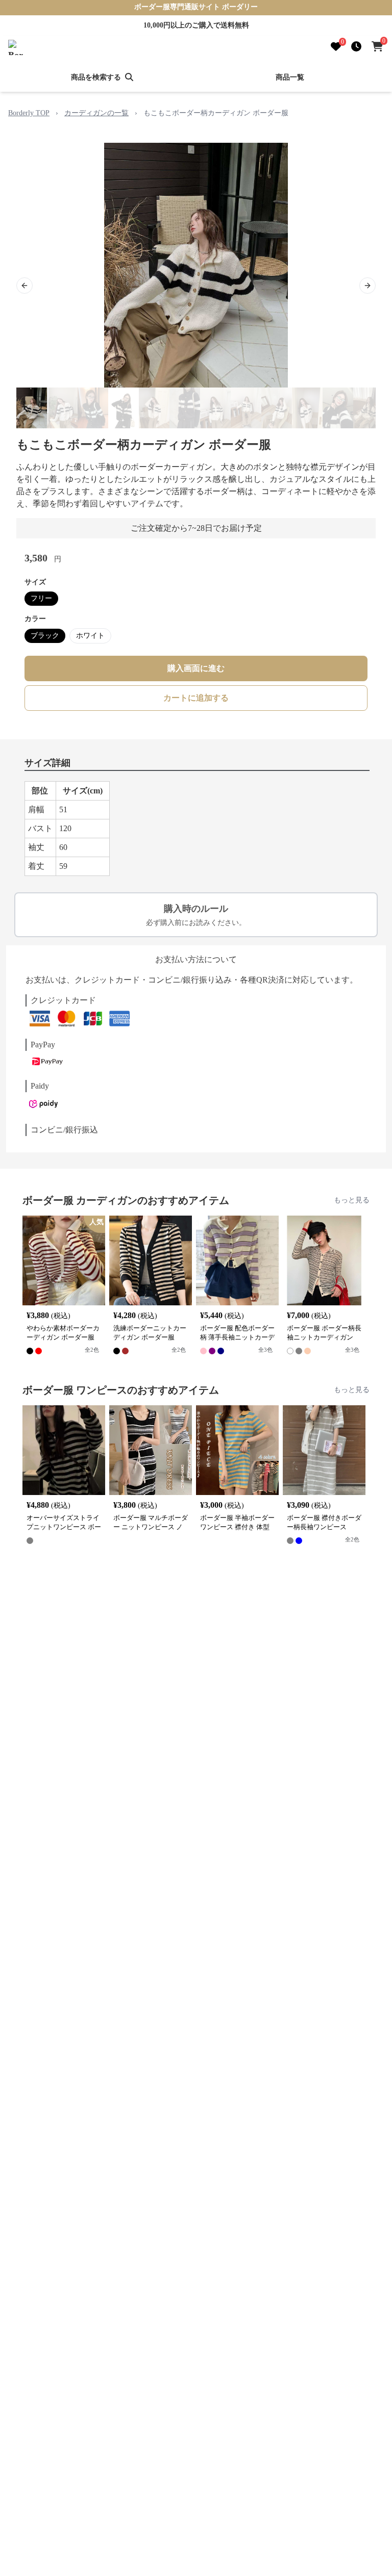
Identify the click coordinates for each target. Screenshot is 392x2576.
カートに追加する (196, 698)
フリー (41, 598)
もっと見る (352, 1200)
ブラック (45, 636)
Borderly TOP (29, 113)
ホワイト (90, 636)
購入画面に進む (196, 668)
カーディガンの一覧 (96, 113)
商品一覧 (290, 77)
